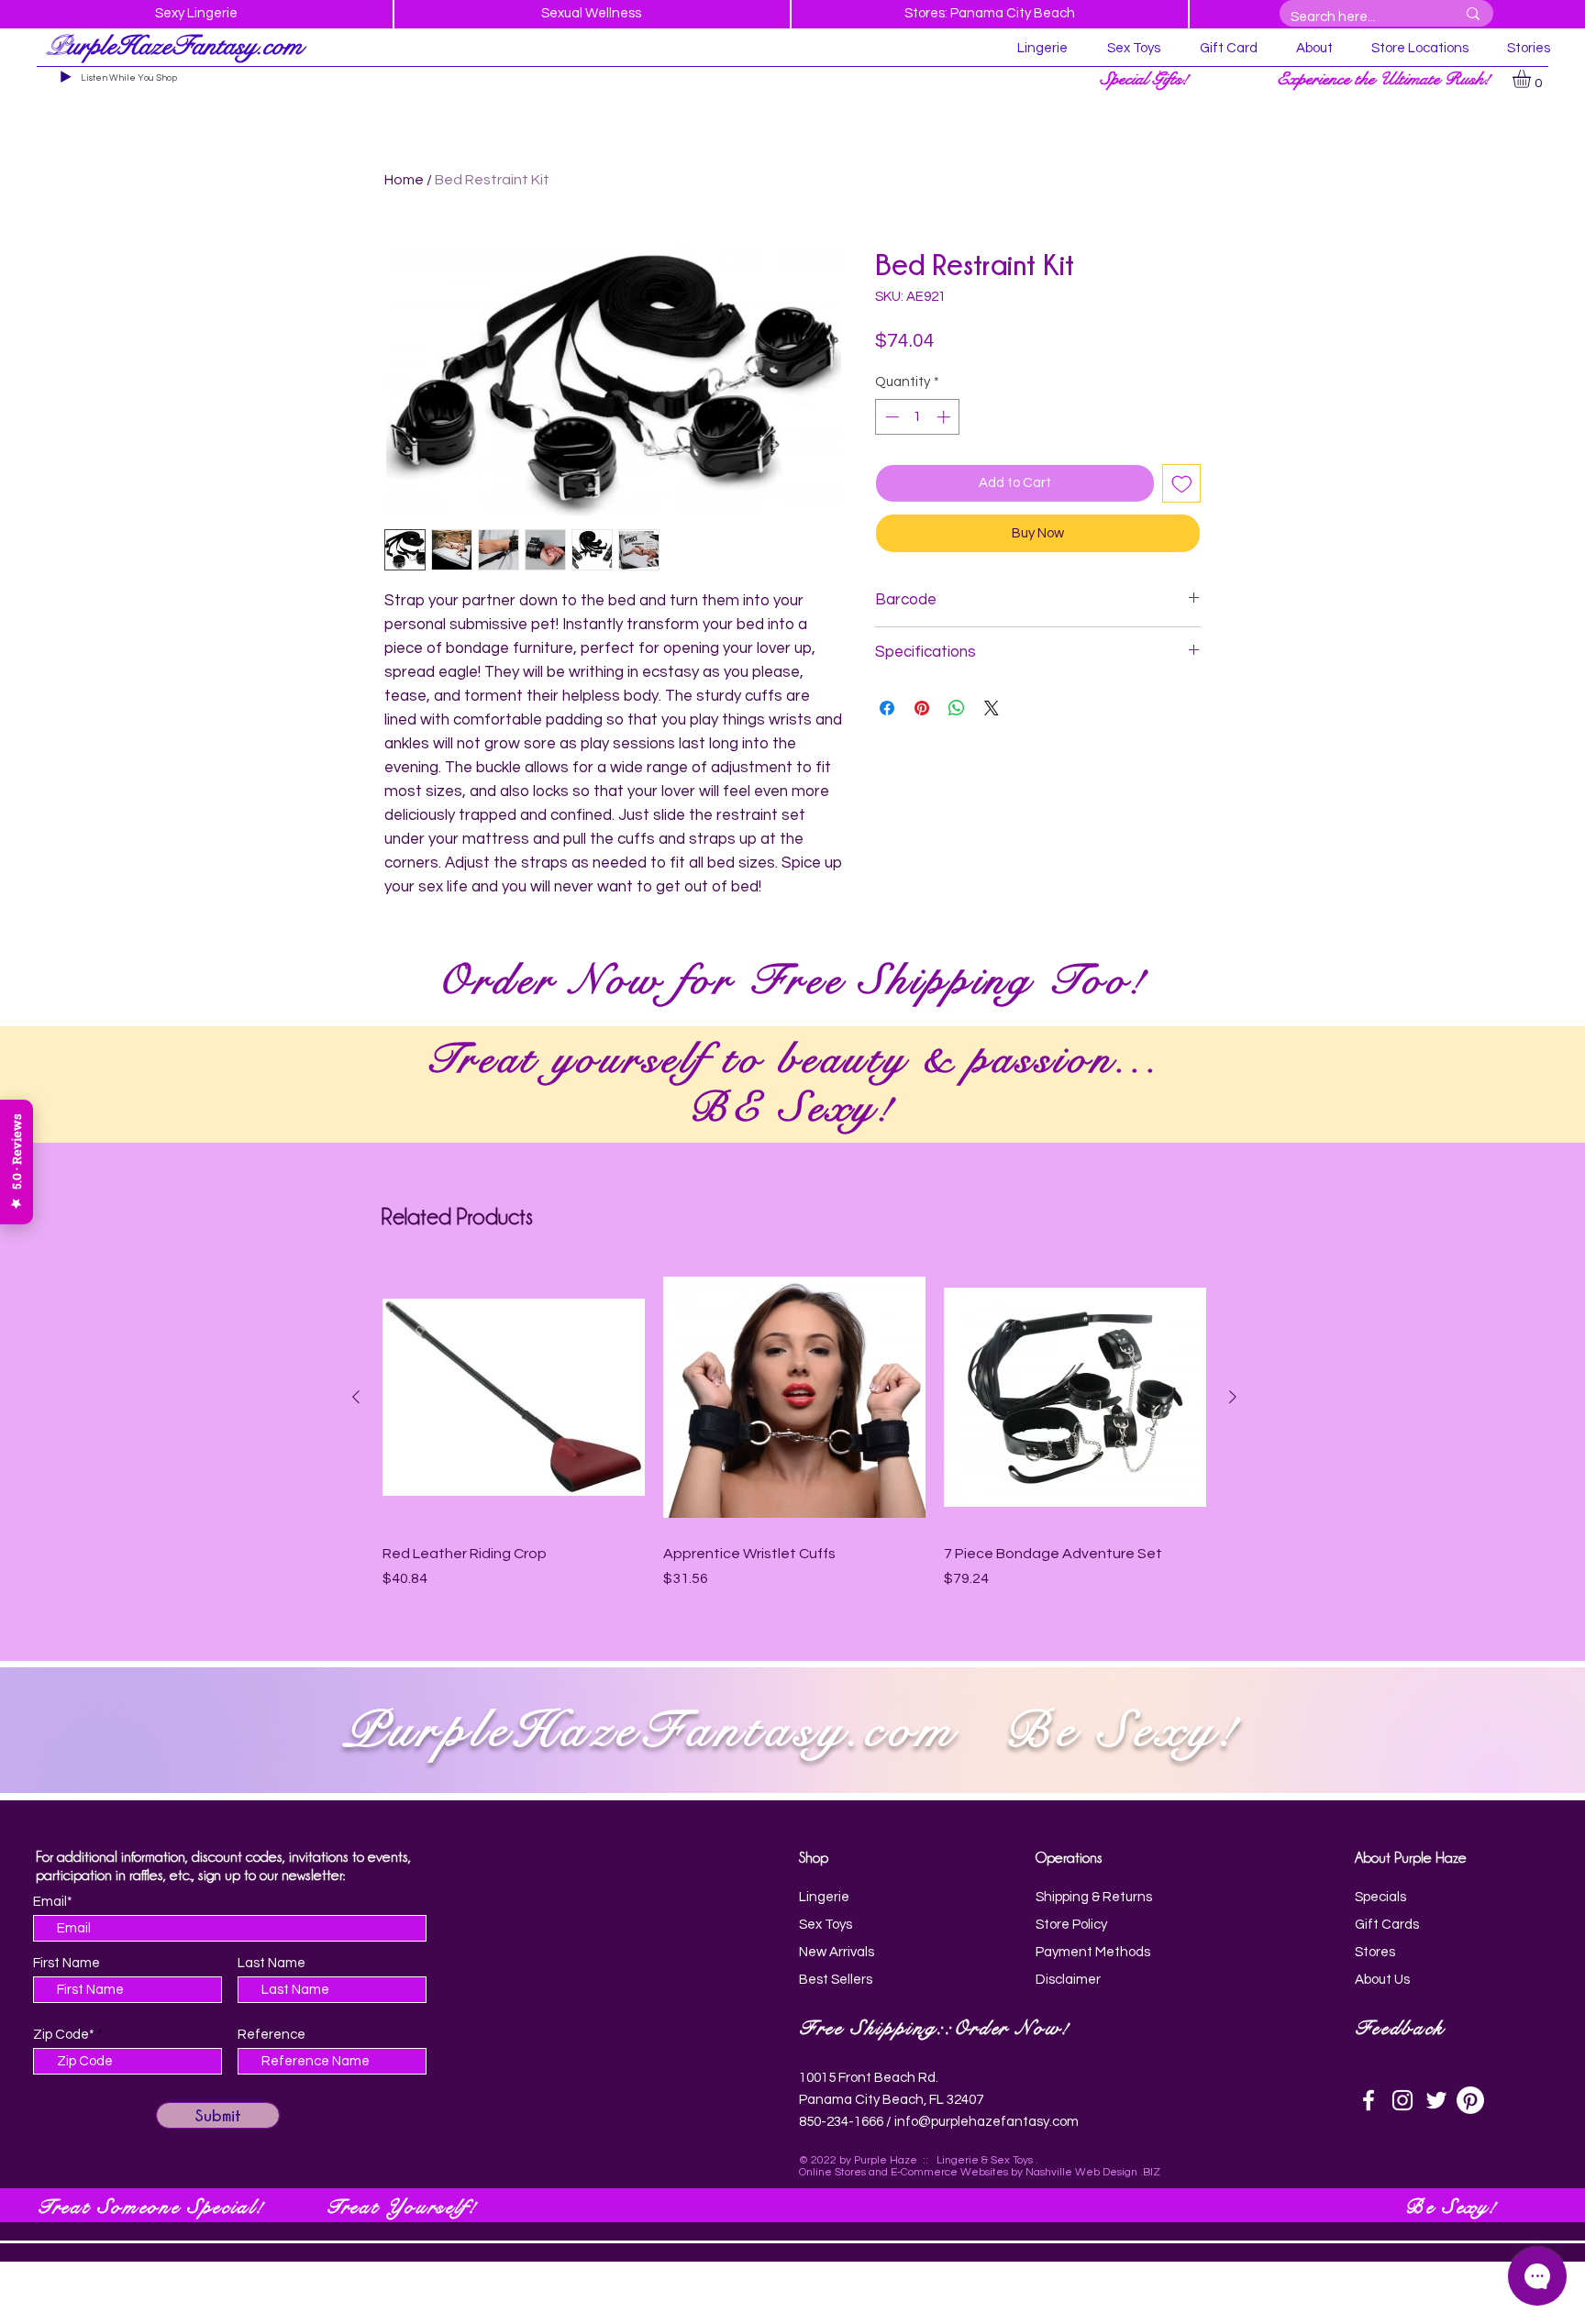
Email (647, 1325)
